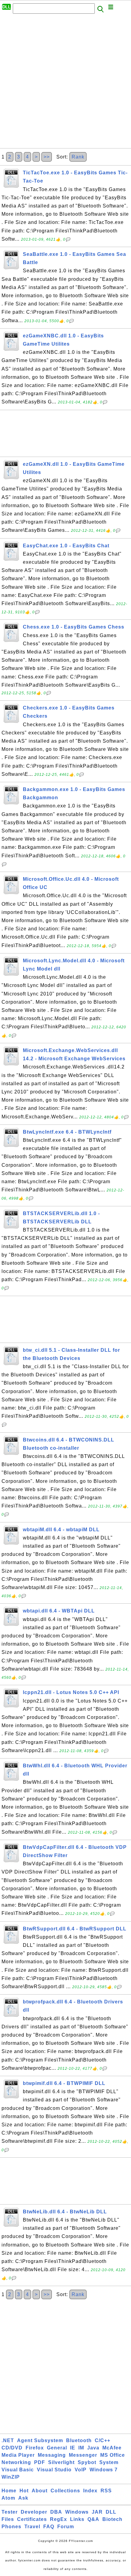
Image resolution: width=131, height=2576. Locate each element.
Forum (66, 2527)
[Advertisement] (65, 83)
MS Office (113, 2455)
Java (93, 2448)
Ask (23, 2498)
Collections (65, 2491)
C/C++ (103, 2440)
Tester (10, 2512)
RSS (106, 2491)
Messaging (52, 2455)
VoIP (81, 2470)
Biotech (112, 2519)
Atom (8, 2498)
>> (47, 157)
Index (90, 2491)
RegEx (58, 2519)
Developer (34, 2512)
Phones (11, 2527)
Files (8, 2519)
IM (81, 2448)
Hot (24, 2491)
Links (77, 2519)
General (57, 2448)
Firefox (35, 2448)
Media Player (18, 2455)
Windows (77, 2512)
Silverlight (61, 2462)
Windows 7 (104, 2470)
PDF (40, 2462)
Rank (78, 157)
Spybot (87, 2462)
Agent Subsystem (40, 2440)
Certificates (32, 2519)
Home (9, 2491)
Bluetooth (79, 2440)
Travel (32, 2527)
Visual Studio (54, 2470)
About (40, 2491)
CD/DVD (12, 2448)
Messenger (83, 2455)
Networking (16, 2462)
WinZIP (11, 2477)
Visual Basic (18, 2470)
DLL (111, 2512)
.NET (8, 2440)
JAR (97, 2512)
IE (73, 2448)
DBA (56, 2512)
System (109, 2462)
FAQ (49, 2527)
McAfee (112, 2448)
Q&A (93, 2519)
